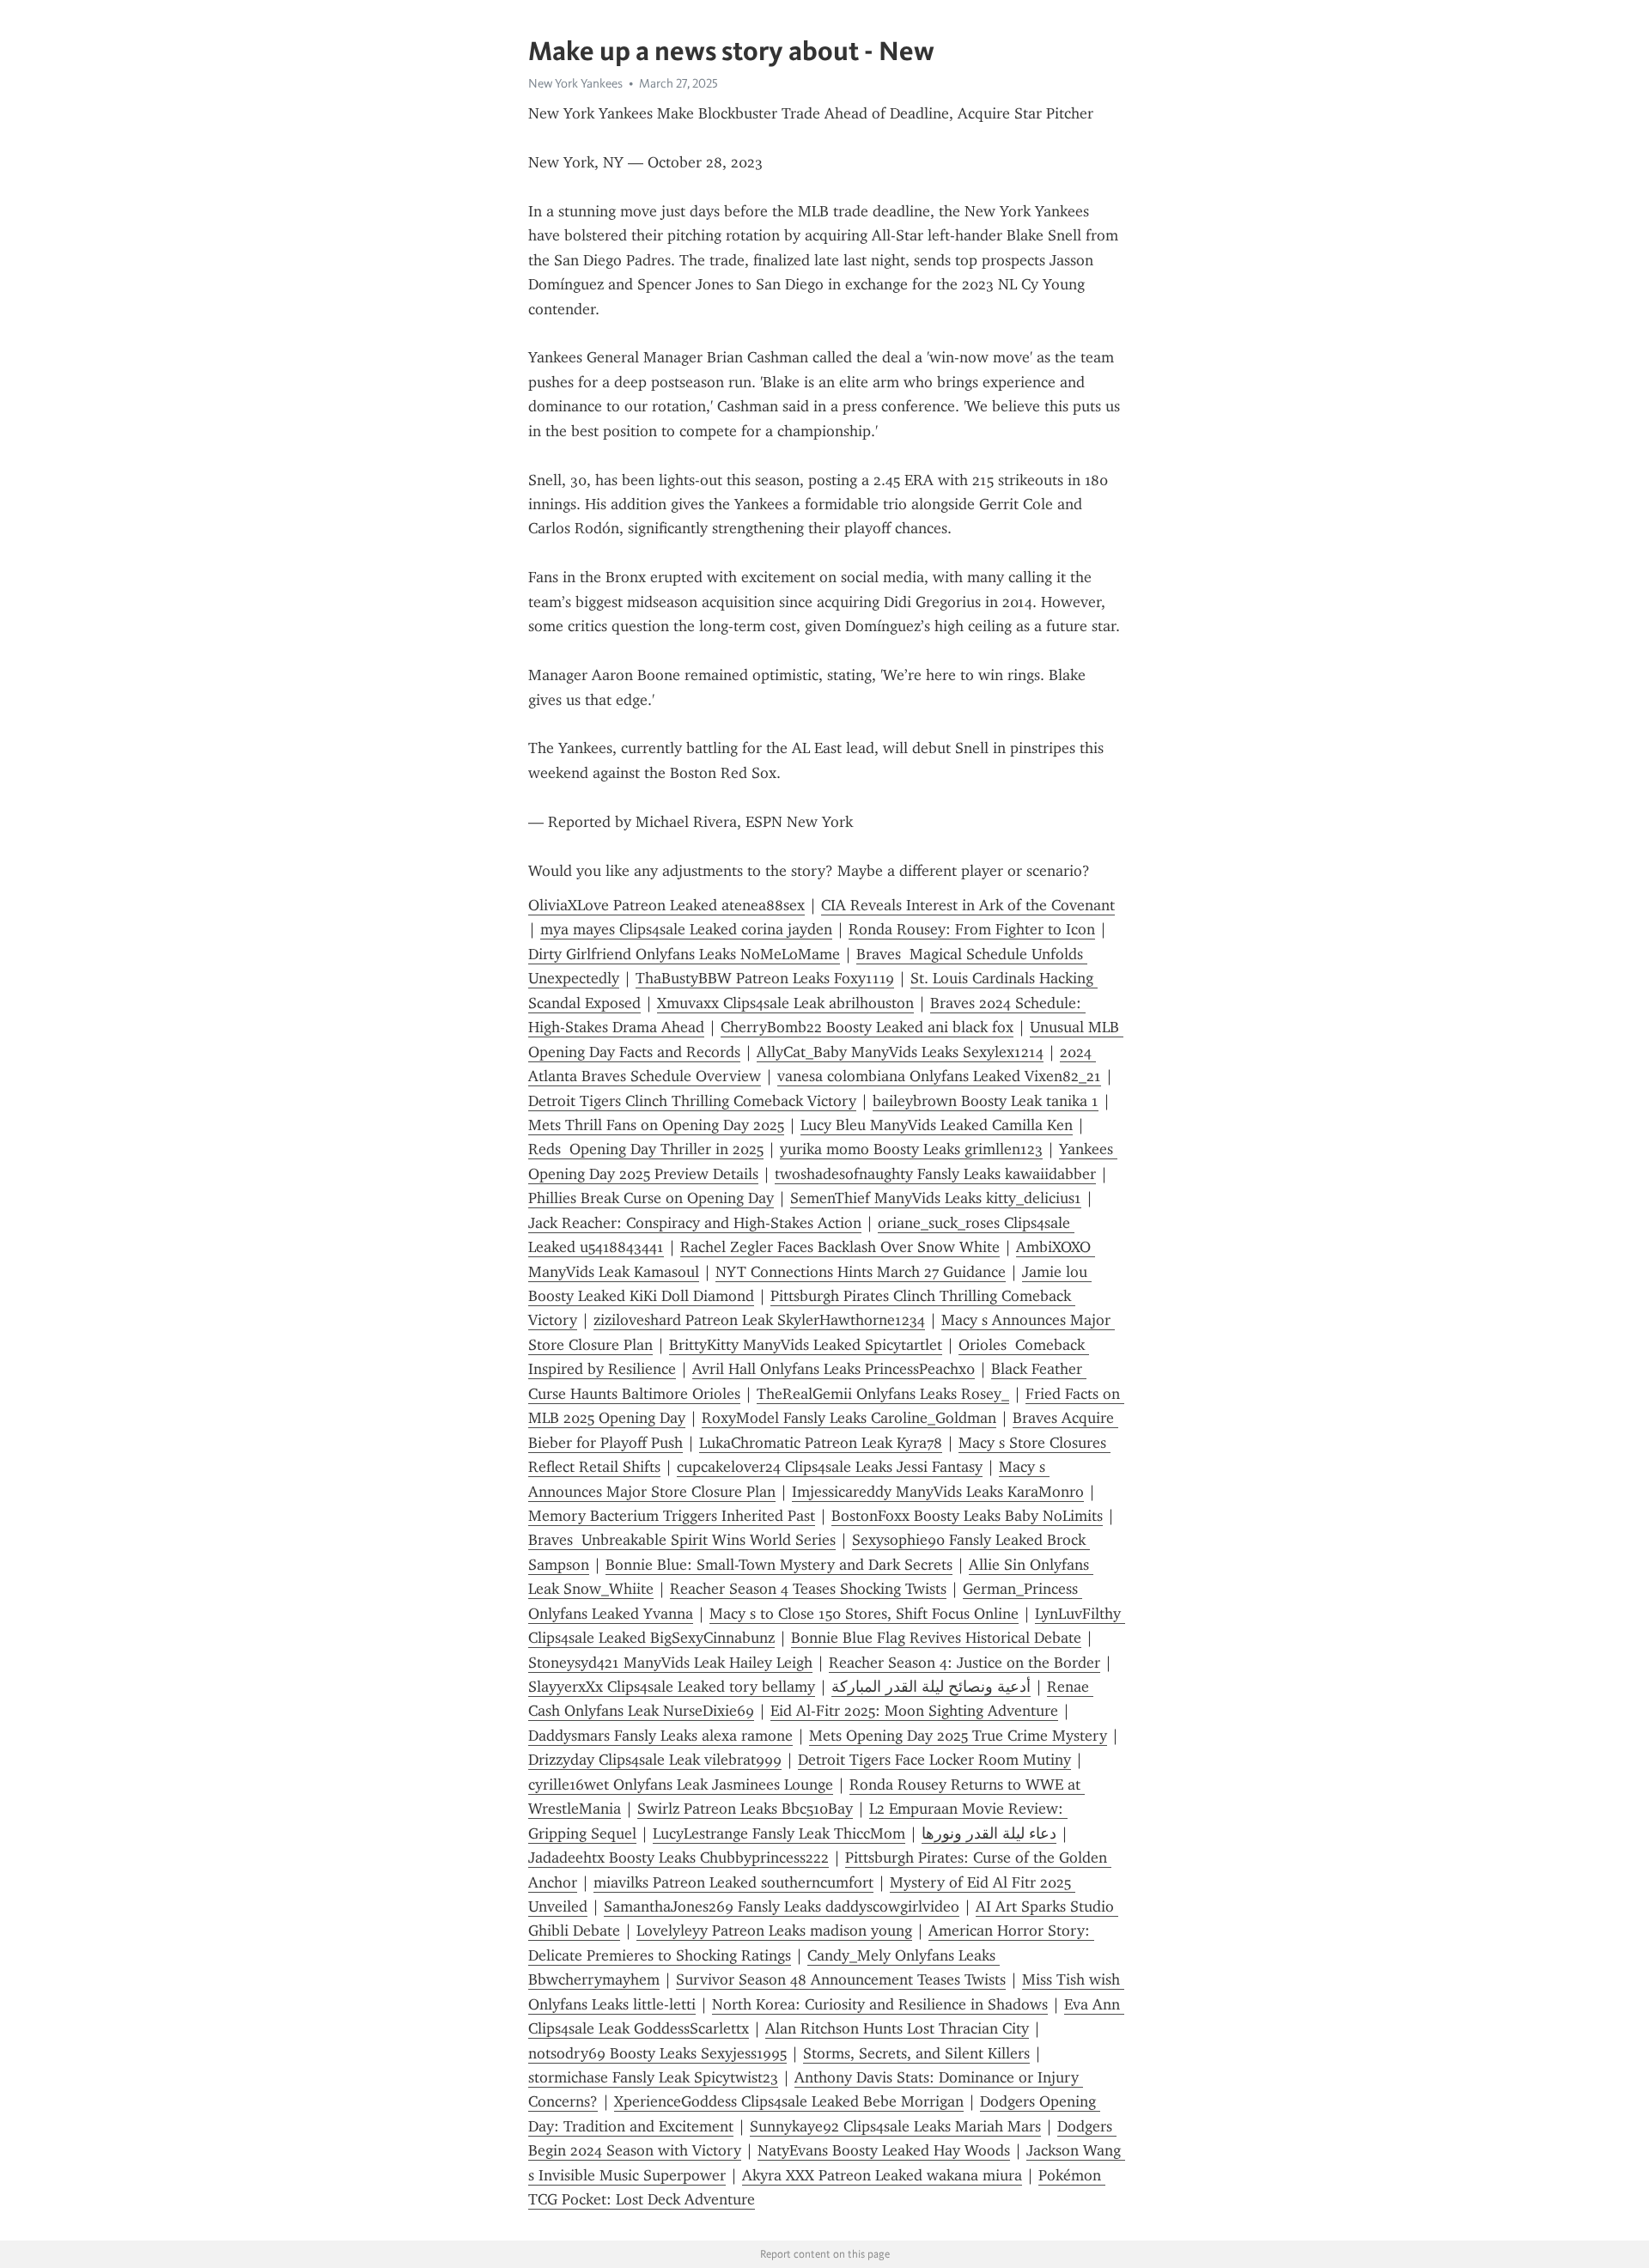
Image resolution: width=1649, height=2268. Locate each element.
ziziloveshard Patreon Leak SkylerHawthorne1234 (759, 1320)
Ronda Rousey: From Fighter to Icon (972, 929)
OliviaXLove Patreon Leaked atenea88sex (666, 905)
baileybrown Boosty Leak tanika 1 (986, 1101)
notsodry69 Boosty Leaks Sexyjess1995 (657, 2053)
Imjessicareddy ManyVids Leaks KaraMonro (938, 1492)
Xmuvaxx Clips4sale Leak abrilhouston (785, 1003)
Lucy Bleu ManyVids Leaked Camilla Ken (937, 1125)
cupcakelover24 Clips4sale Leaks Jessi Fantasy (830, 1467)
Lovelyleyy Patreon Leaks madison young (774, 1931)
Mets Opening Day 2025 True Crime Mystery (958, 1736)
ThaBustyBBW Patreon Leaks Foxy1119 (765, 978)
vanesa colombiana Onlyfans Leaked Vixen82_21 (939, 1076)
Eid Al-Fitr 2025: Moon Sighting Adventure (914, 1711)
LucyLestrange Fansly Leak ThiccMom (779, 1833)
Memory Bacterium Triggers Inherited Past (672, 1516)
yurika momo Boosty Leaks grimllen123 (911, 1149)
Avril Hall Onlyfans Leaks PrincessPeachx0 (834, 1369)
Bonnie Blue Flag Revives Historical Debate (936, 1638)
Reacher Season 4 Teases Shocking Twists (808, 1589)
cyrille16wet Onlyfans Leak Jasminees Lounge (681, 1785)
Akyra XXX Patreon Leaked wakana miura (882, 2175)
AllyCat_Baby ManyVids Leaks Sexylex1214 (900, 1052)
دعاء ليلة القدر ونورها (989, 1833)
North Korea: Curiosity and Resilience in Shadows (880, 2004)
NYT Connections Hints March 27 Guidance (861, 1272)
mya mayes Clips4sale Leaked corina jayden (686, 929)
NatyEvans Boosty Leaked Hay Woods (884, 2150)
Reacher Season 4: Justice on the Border (964, 1663)
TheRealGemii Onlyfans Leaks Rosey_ (883, 1394)
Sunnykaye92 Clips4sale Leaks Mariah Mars (895, 2126)
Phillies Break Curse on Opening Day (651, 1198)
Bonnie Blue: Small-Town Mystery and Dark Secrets (779, 1565)
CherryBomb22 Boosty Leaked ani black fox (867, 1027)
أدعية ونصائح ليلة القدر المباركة (931, 1687)
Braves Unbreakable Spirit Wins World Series (682, 1540)
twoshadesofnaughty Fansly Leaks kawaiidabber (935, 1174)
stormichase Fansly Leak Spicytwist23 (653, 2077)
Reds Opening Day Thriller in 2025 (646, 1149)
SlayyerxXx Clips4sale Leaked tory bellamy (672, 1687)
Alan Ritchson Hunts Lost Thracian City (897, 2028)
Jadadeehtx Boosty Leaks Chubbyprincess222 (678, 1858)
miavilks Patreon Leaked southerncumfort (733, 1882)
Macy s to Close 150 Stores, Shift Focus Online (864, 1614)
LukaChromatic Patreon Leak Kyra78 (821, 1443)
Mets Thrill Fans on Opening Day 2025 (656, 1125)
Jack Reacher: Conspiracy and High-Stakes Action (695, 1223)
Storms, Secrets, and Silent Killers (916, 2053)
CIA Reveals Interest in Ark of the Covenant (968, 905)
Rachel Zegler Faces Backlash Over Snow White (840, 1247)
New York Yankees (575, 83)
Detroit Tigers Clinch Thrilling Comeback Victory (692, 1101)
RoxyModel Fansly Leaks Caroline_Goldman (849, 1418)
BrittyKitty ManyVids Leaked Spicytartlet (806, 1345)
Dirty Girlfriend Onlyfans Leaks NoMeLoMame (684, 954)
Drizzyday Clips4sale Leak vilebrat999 (655, 1760)
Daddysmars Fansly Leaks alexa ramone (660, 1736)
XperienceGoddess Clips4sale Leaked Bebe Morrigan (789, 2101)
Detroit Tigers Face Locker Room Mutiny (934, 1760)
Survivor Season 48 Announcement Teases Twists (841, 1979)
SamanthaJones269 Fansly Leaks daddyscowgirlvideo (782, 1906)
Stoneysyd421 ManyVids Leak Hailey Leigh (670, 1663)
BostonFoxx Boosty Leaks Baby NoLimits (967, 1516)
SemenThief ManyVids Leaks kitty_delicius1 (936, 1198)
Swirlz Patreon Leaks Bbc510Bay (745, 1809)
